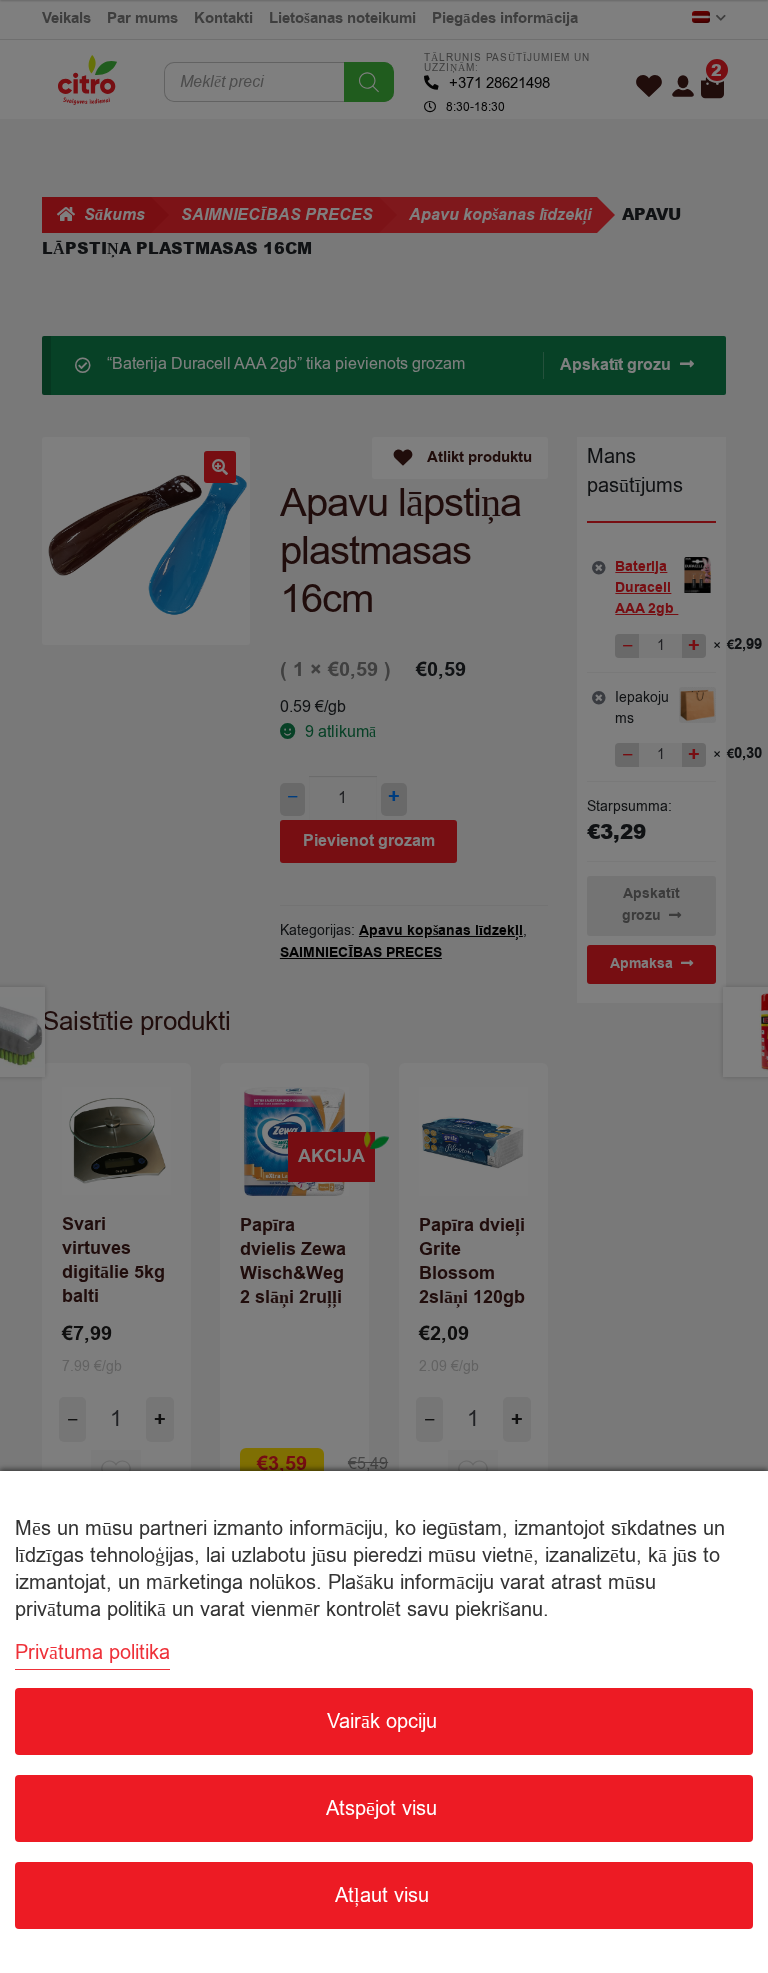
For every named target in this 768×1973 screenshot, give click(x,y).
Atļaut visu (382, 1895)
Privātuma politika (92, 1652)
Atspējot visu (381, 1808)
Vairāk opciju (382, 1721)
